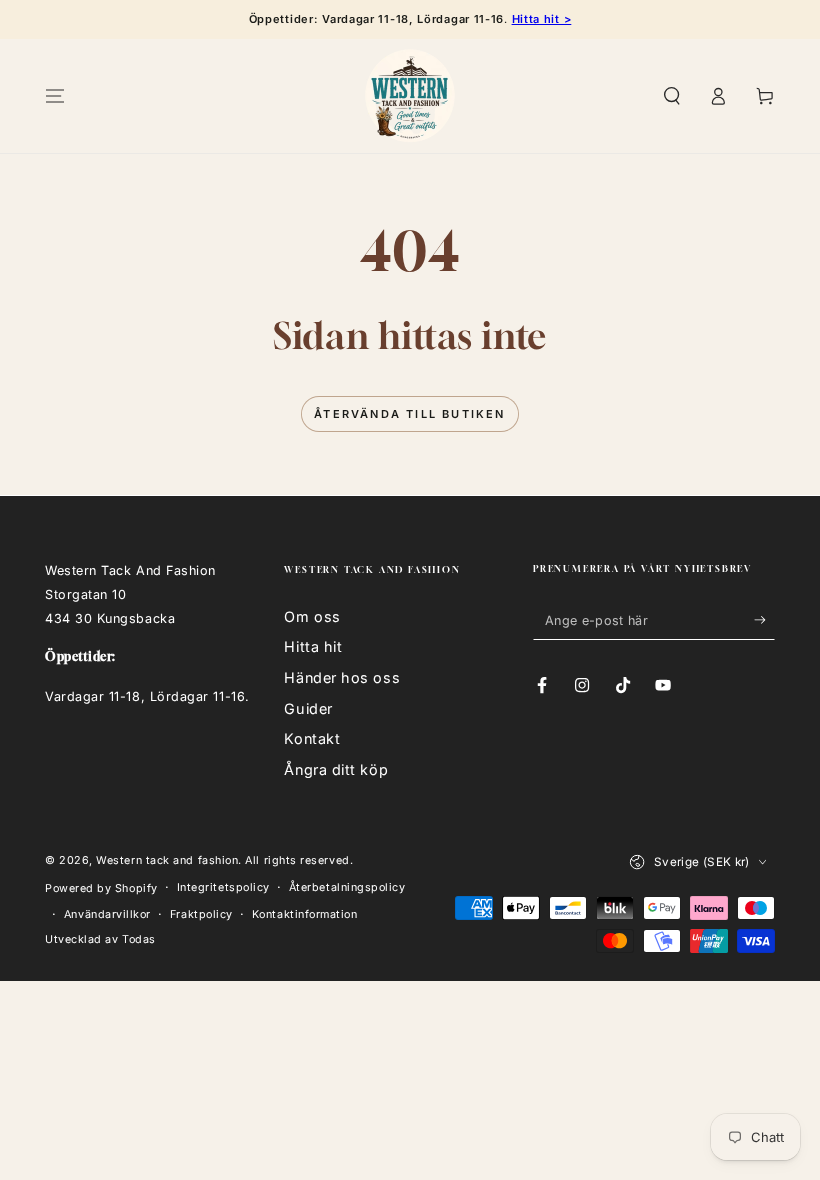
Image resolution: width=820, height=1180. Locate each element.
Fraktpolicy (201, 914)
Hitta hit (313, 646)
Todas (139, 939)
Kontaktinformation (305, 914)
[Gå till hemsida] (410, 96)
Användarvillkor (107, 914)
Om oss (312, 616)
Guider (308, 708)
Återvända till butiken (409, 414)
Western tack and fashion (167, 860)
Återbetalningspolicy (347, 887)
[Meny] (55, 96)
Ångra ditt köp (336, 769)
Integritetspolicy (223, 887)
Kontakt (312, 738)
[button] (671, 96)
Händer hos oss (342, 677)
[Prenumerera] (764, 620)
